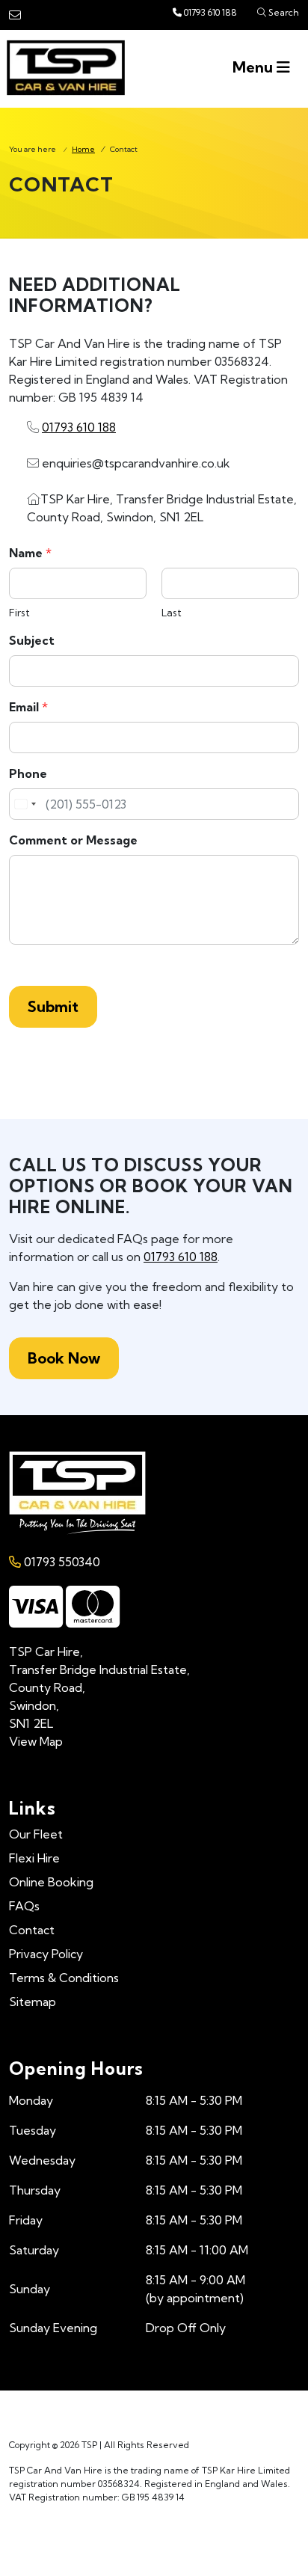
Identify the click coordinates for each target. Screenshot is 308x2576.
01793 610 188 (210, 12)
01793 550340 (61, 1562)
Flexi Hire (34, 1858)
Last (172, 613)
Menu (255, 67)
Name (30, 553)
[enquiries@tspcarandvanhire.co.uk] (15, 15)
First (19, 613)
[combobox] (25, 804)
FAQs (24, 1906)
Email (28, 707)
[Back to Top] (154, 2543)
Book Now (64, 1358)
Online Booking (51, 1882)
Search (283, 12)
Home (83, 149)
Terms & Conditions (64, 1978)
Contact (32, 1930)
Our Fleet (36, 1834)
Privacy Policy (46, 1954)
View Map (36, 1741)
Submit (53, 1006)
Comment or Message (73, 840)
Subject (32, 640)
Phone (28, 773)
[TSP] (68, 68)
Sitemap (33, 2002)
